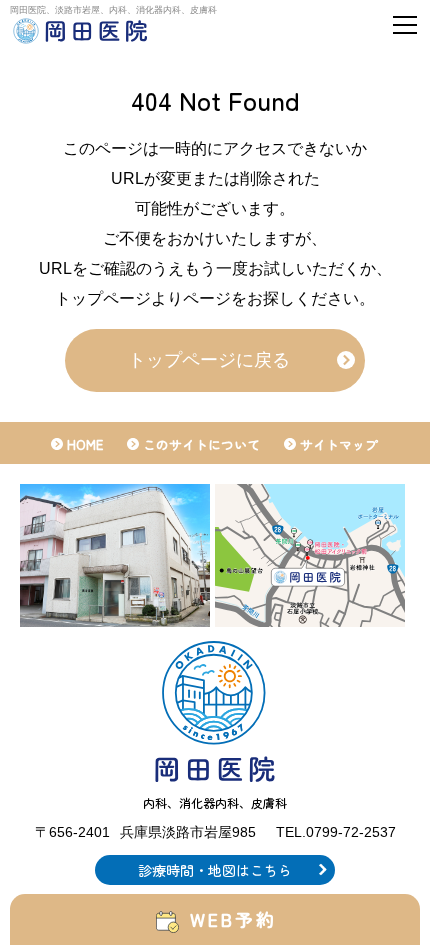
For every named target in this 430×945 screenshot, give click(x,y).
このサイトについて (201, 444)
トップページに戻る (209, 360)
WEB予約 (234, 919)
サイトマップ (339, 444)
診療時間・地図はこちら (215, 870)
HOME (85, 444)
